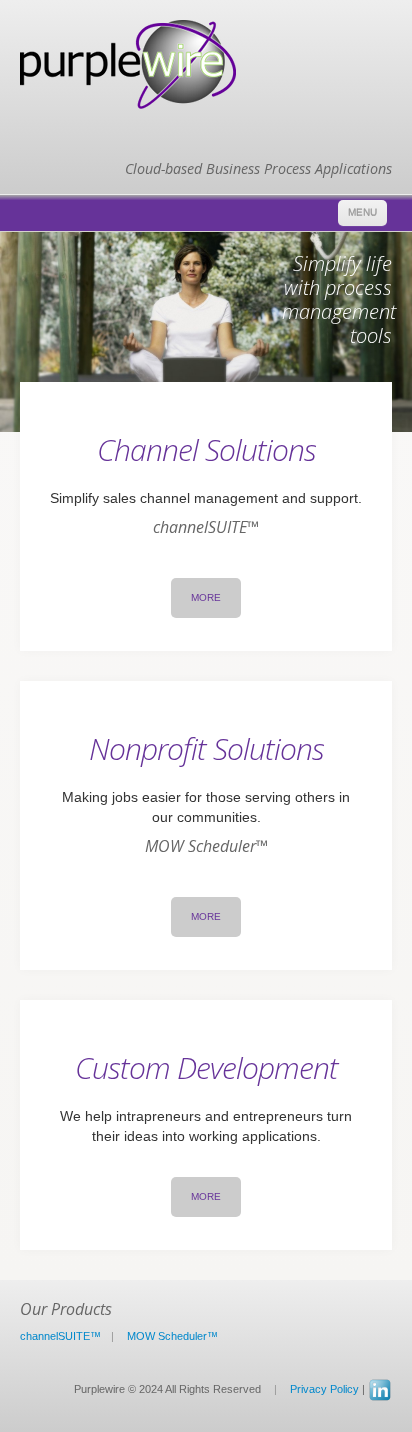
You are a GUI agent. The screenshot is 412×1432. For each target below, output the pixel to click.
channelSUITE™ (60, 1336)
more (206, 597)
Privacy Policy (324, 1389)
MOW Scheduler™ (172, 1336)
